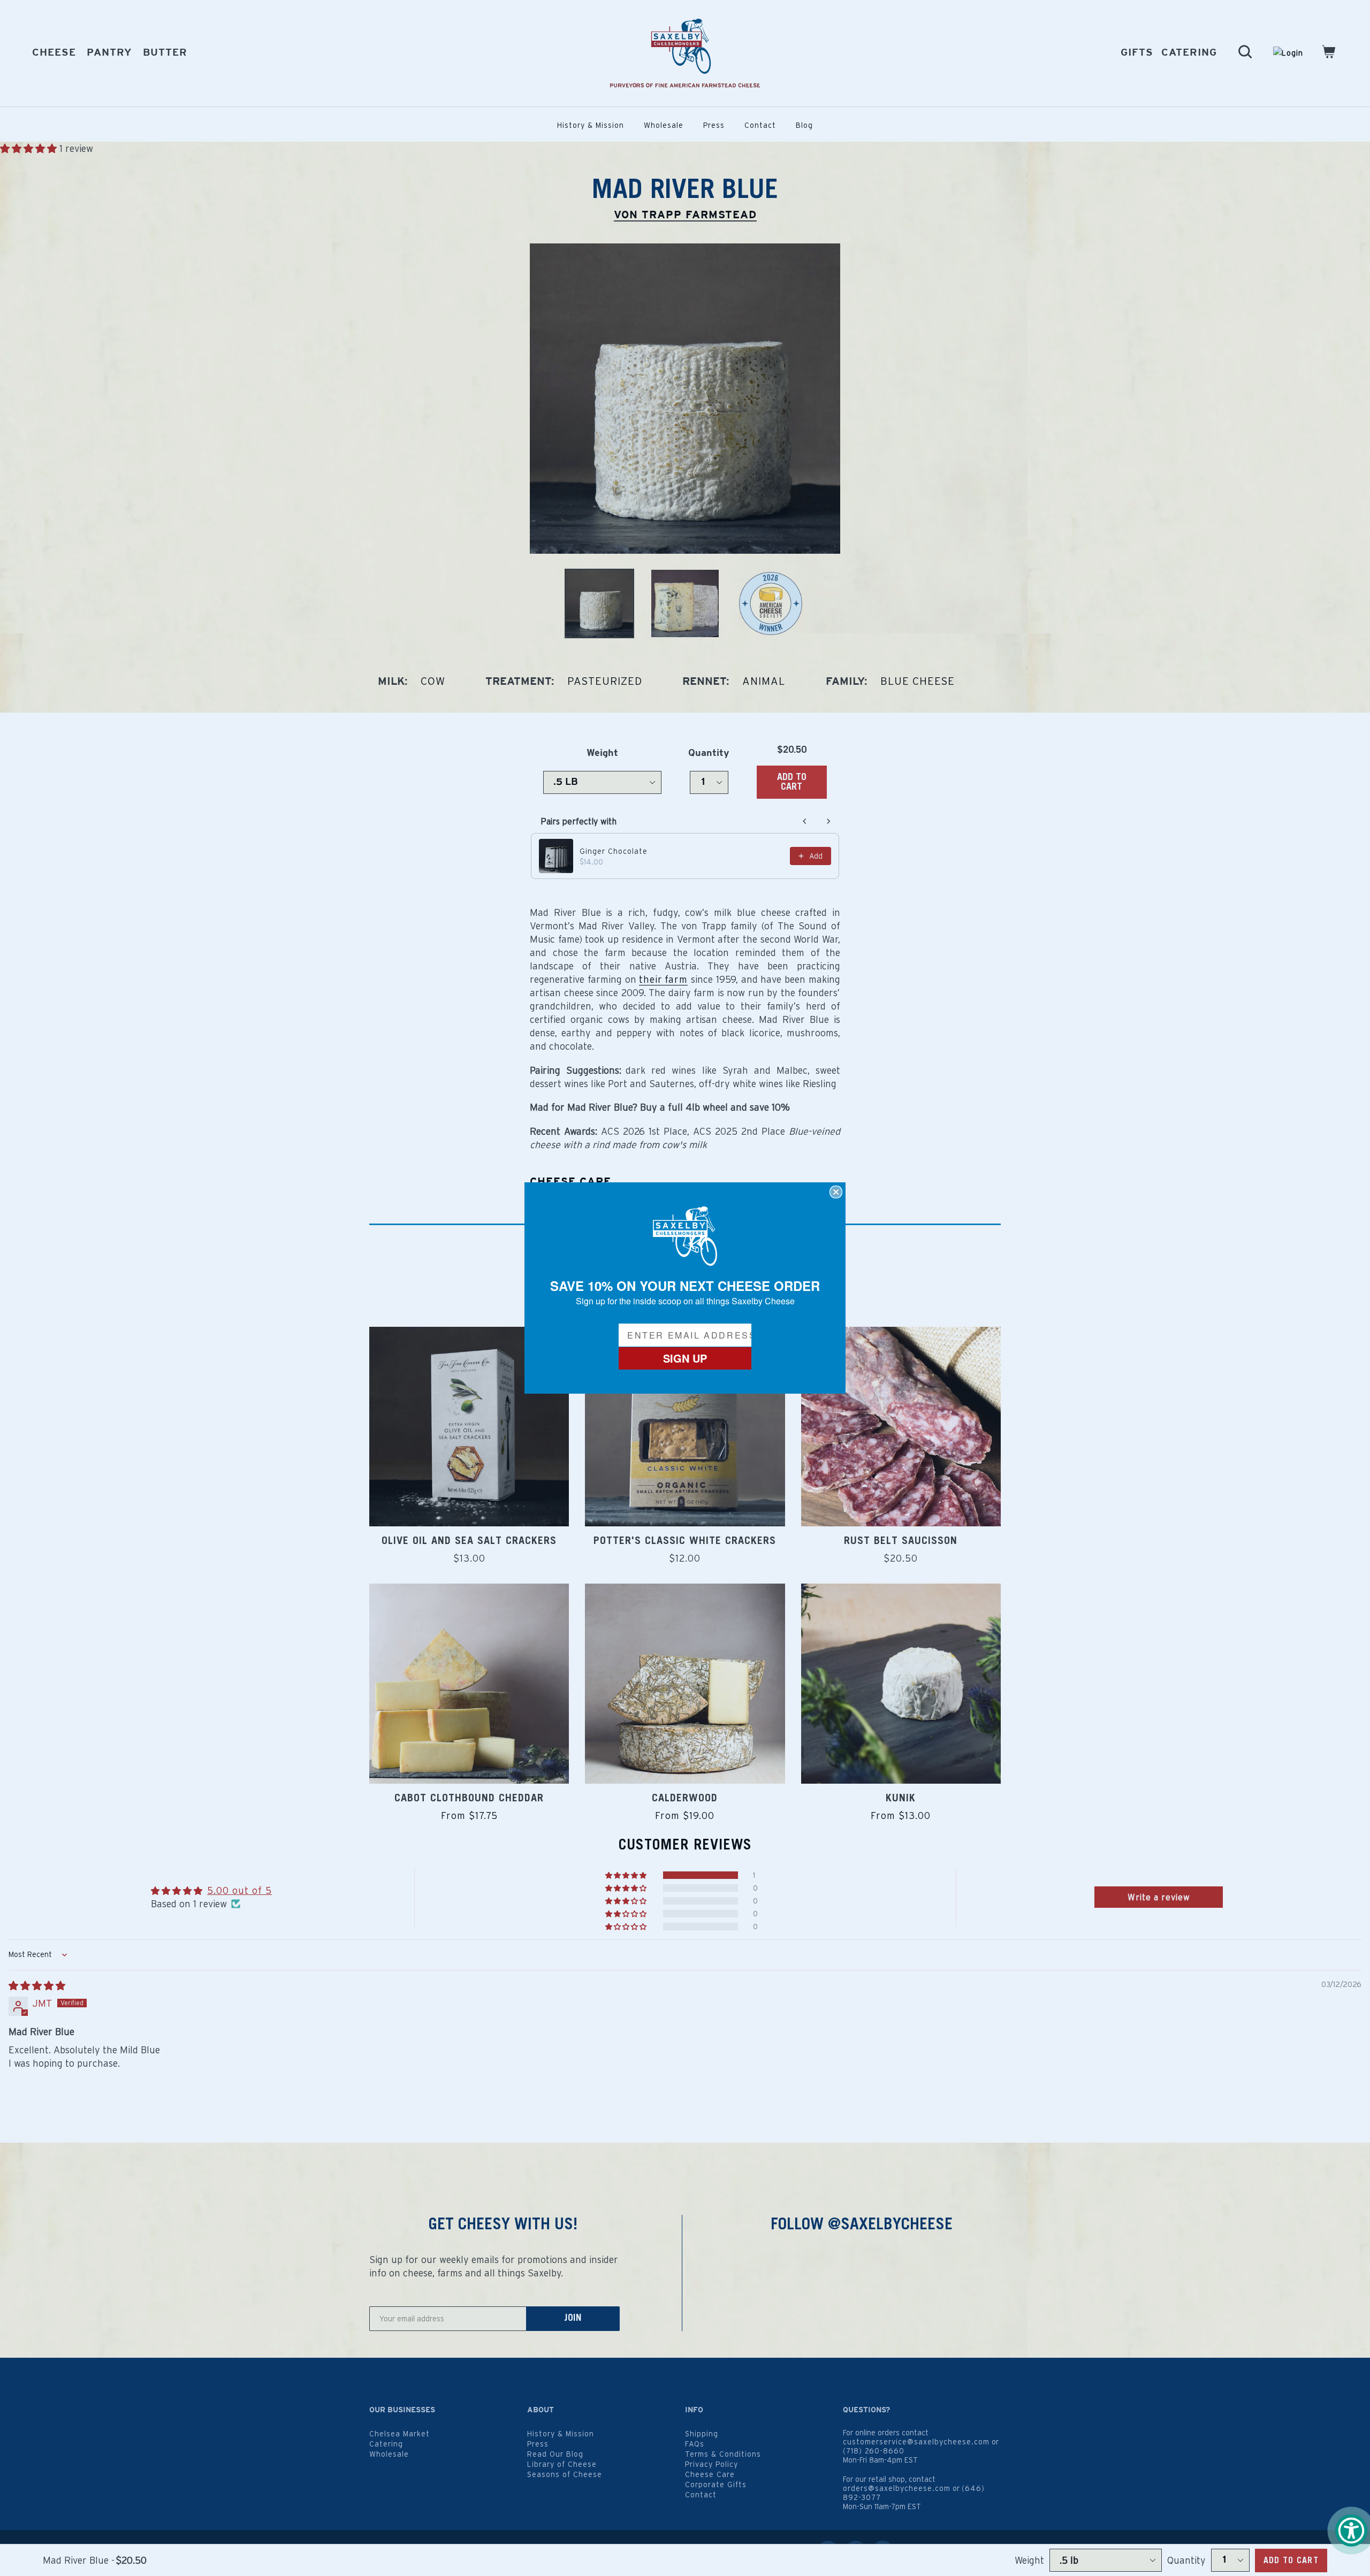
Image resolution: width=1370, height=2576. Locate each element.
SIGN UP (685, 1358)
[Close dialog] (836, 1192)
